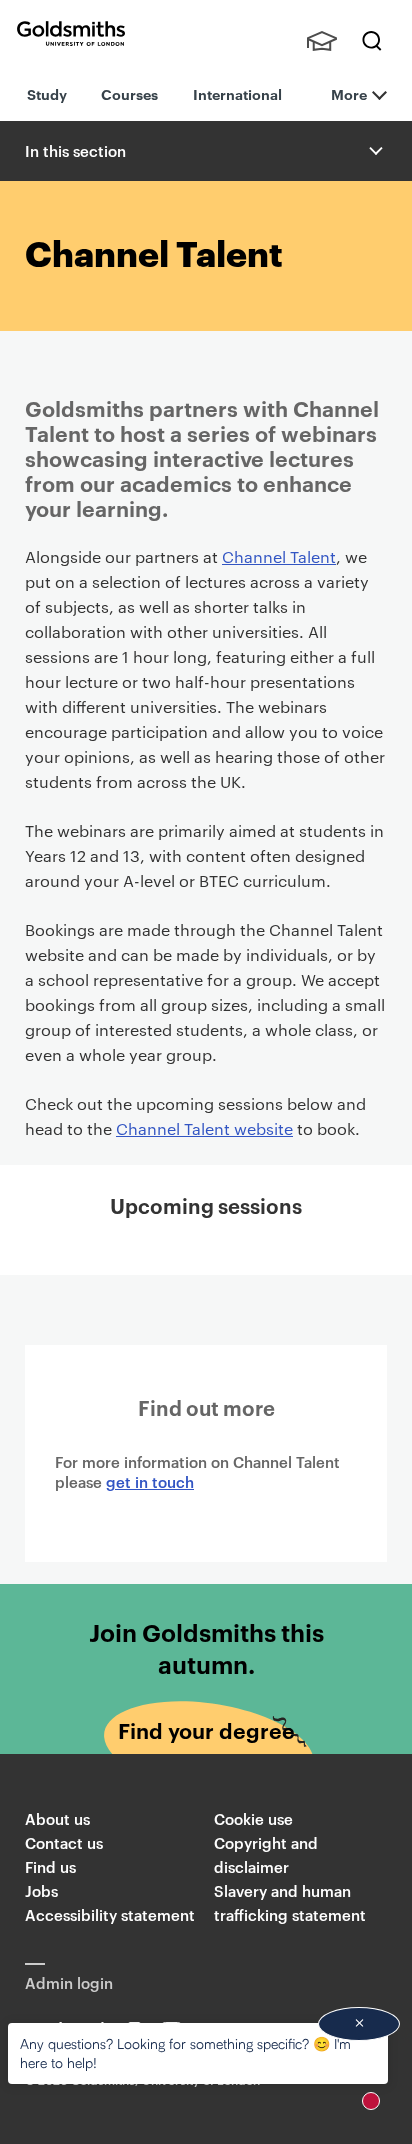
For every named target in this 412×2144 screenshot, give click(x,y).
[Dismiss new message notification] (359, 2024)
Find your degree (206, 1729)
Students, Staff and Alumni (322, 41)
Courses (129, 93)
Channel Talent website (204, 1128)
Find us (50, 1866)
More (349, 93)
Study (47, 93)
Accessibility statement (110, 1914)
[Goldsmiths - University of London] (71, 33)
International (237, 93)
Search (372, 41)
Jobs (41, 1890)
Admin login (69, 1982)
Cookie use (253, 1818)
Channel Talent (279, 556)
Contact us (64, 1842)
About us (57, 1818)
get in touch (150, 1481)
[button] (374, 151)
